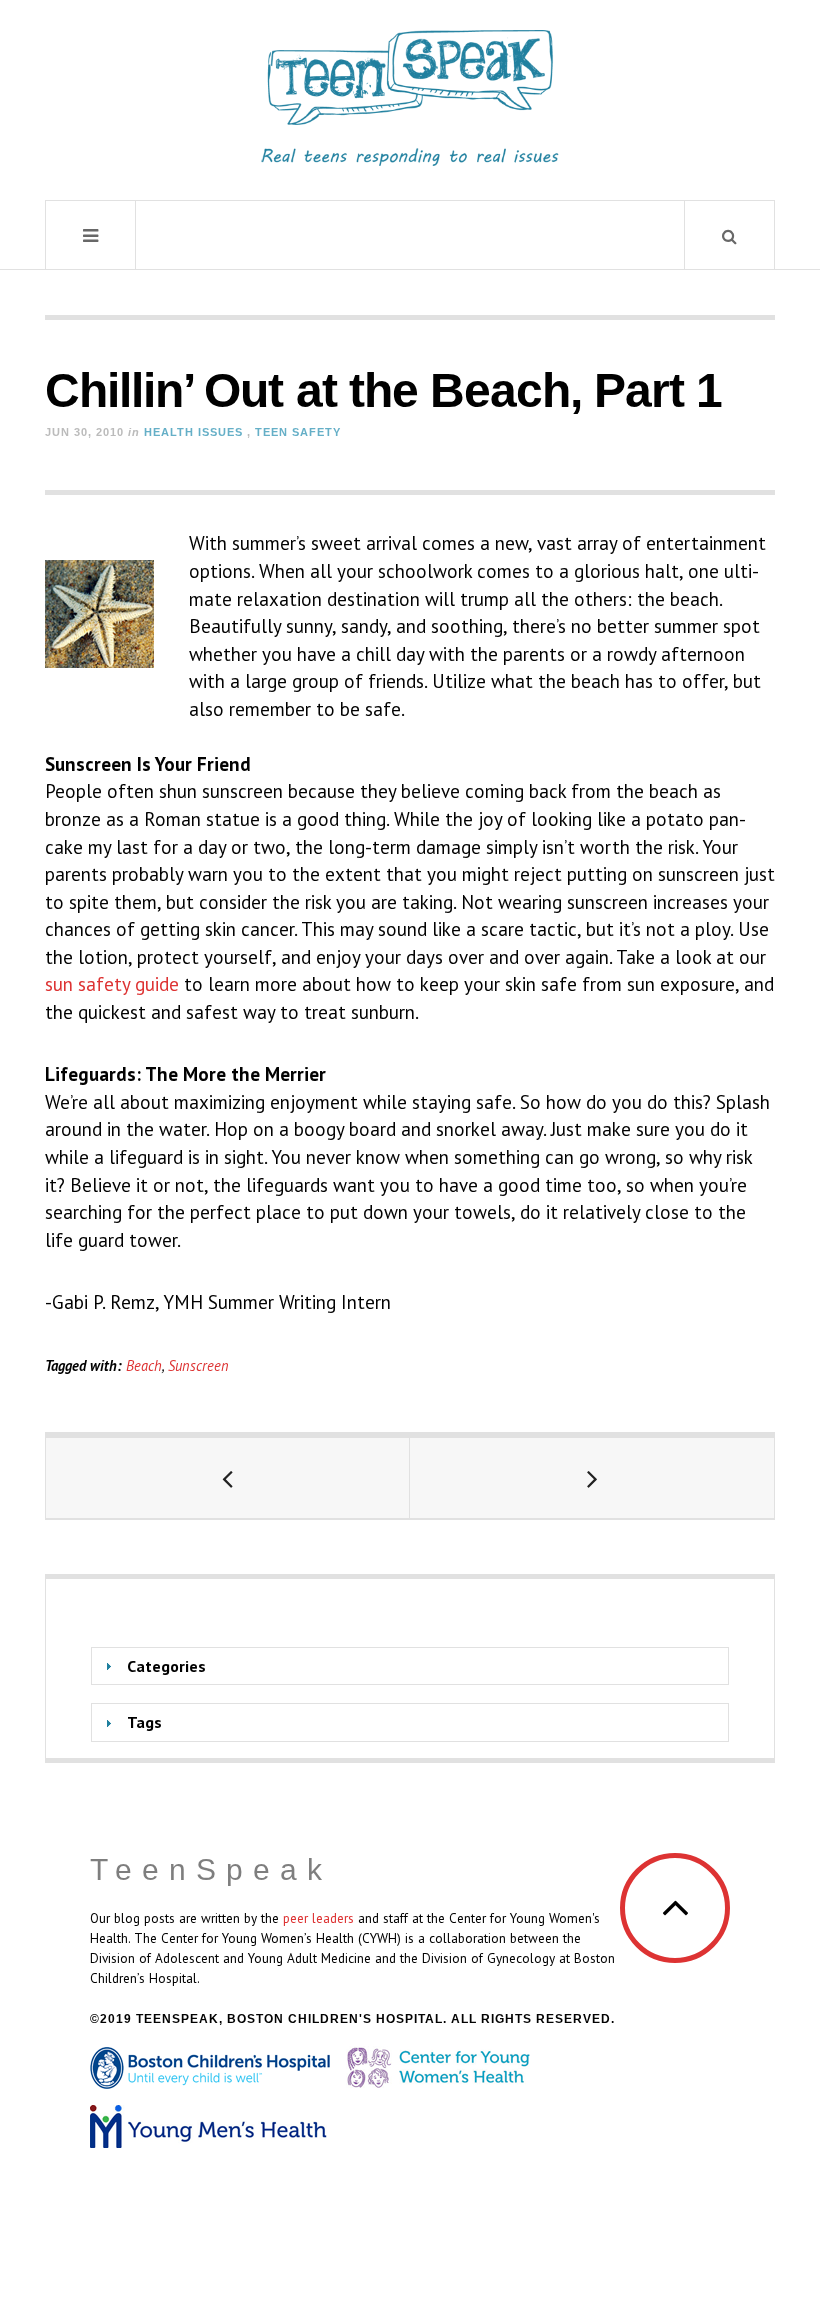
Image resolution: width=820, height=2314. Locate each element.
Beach (144, 1365)
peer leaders (318, 1918)
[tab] (410, 1666)
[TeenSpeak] (410, 98)
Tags (144, 1722)
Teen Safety (298, 432)
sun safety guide (112, 984)
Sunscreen (198, 1365)
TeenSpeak (211, 1869)
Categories (166, 1666)
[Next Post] (592, 1478)
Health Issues (193, 432)
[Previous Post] (228, 1478)
